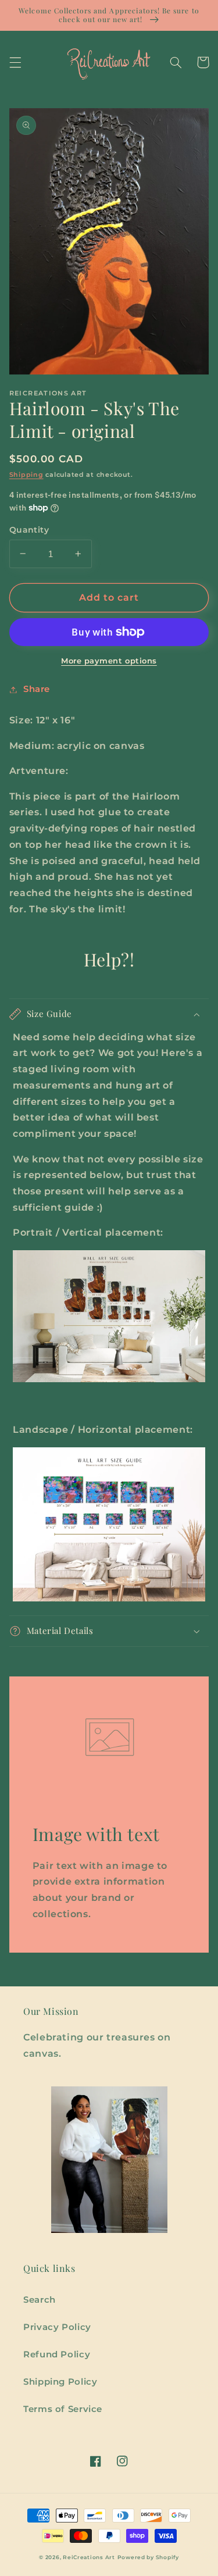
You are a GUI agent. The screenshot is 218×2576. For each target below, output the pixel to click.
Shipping (26, 475)
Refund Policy (57, 2354)
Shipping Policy (60, 2382)
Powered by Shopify (148, 2557)
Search (40, 2300)
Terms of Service (63, 2409)
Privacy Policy (57, 2327)
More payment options (109, 661)
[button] (15, 62)
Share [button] (37, 689)
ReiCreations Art (89, 2557)
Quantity (29, 530)
